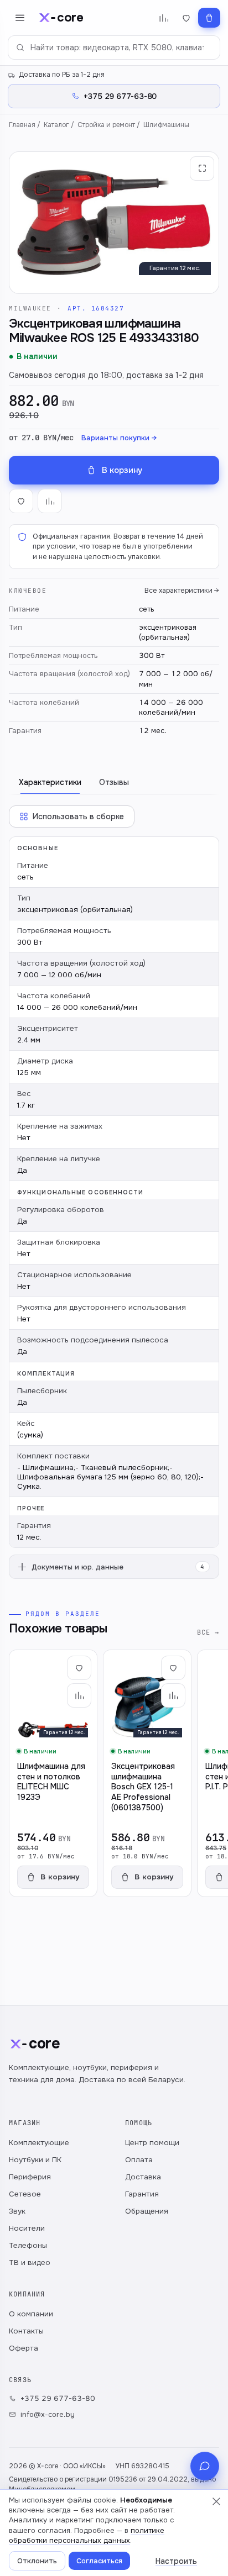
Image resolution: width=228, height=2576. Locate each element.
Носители (27, 2228)
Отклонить (37, 2561)
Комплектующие (39, 2143)
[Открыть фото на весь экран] (202, 168)
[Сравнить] (79, 1695)
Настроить (176, 2561)
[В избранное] (21, 501)
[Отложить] (79, 1668)
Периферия (30, 2177)
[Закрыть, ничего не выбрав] (216, 2501)
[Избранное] (186, 18)
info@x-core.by (48, 2414)
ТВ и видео (30, 2262)
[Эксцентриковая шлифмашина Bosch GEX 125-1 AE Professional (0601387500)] (147, 1773)
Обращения (147, 2211)
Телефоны (28, 2245)
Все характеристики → (182, 591)
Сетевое (25, 2194)
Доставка (143, 2177)
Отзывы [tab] (114, 782)
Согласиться (99, 2561)
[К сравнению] (50, 501)
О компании (31, 2314)
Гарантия (142, 2194)
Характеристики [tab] (50, 782)
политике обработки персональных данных (87, 2535)
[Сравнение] (164, 18)
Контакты (26, 2331)
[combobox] (114, 48)
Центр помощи (152, 2143)
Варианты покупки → (119, 438)
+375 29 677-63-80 (58, 2398)
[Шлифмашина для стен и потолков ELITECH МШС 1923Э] (53, 1773)
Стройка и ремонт (106, 125)
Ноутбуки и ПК (35, 2160)
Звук (17, 2211)
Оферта (24, 2348)
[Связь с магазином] (205, 2466)
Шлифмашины (166, 125)
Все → (208, 1632)
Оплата (139, 2160)
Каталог (56, 125)
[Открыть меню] (20, 18)
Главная (22, 125)
